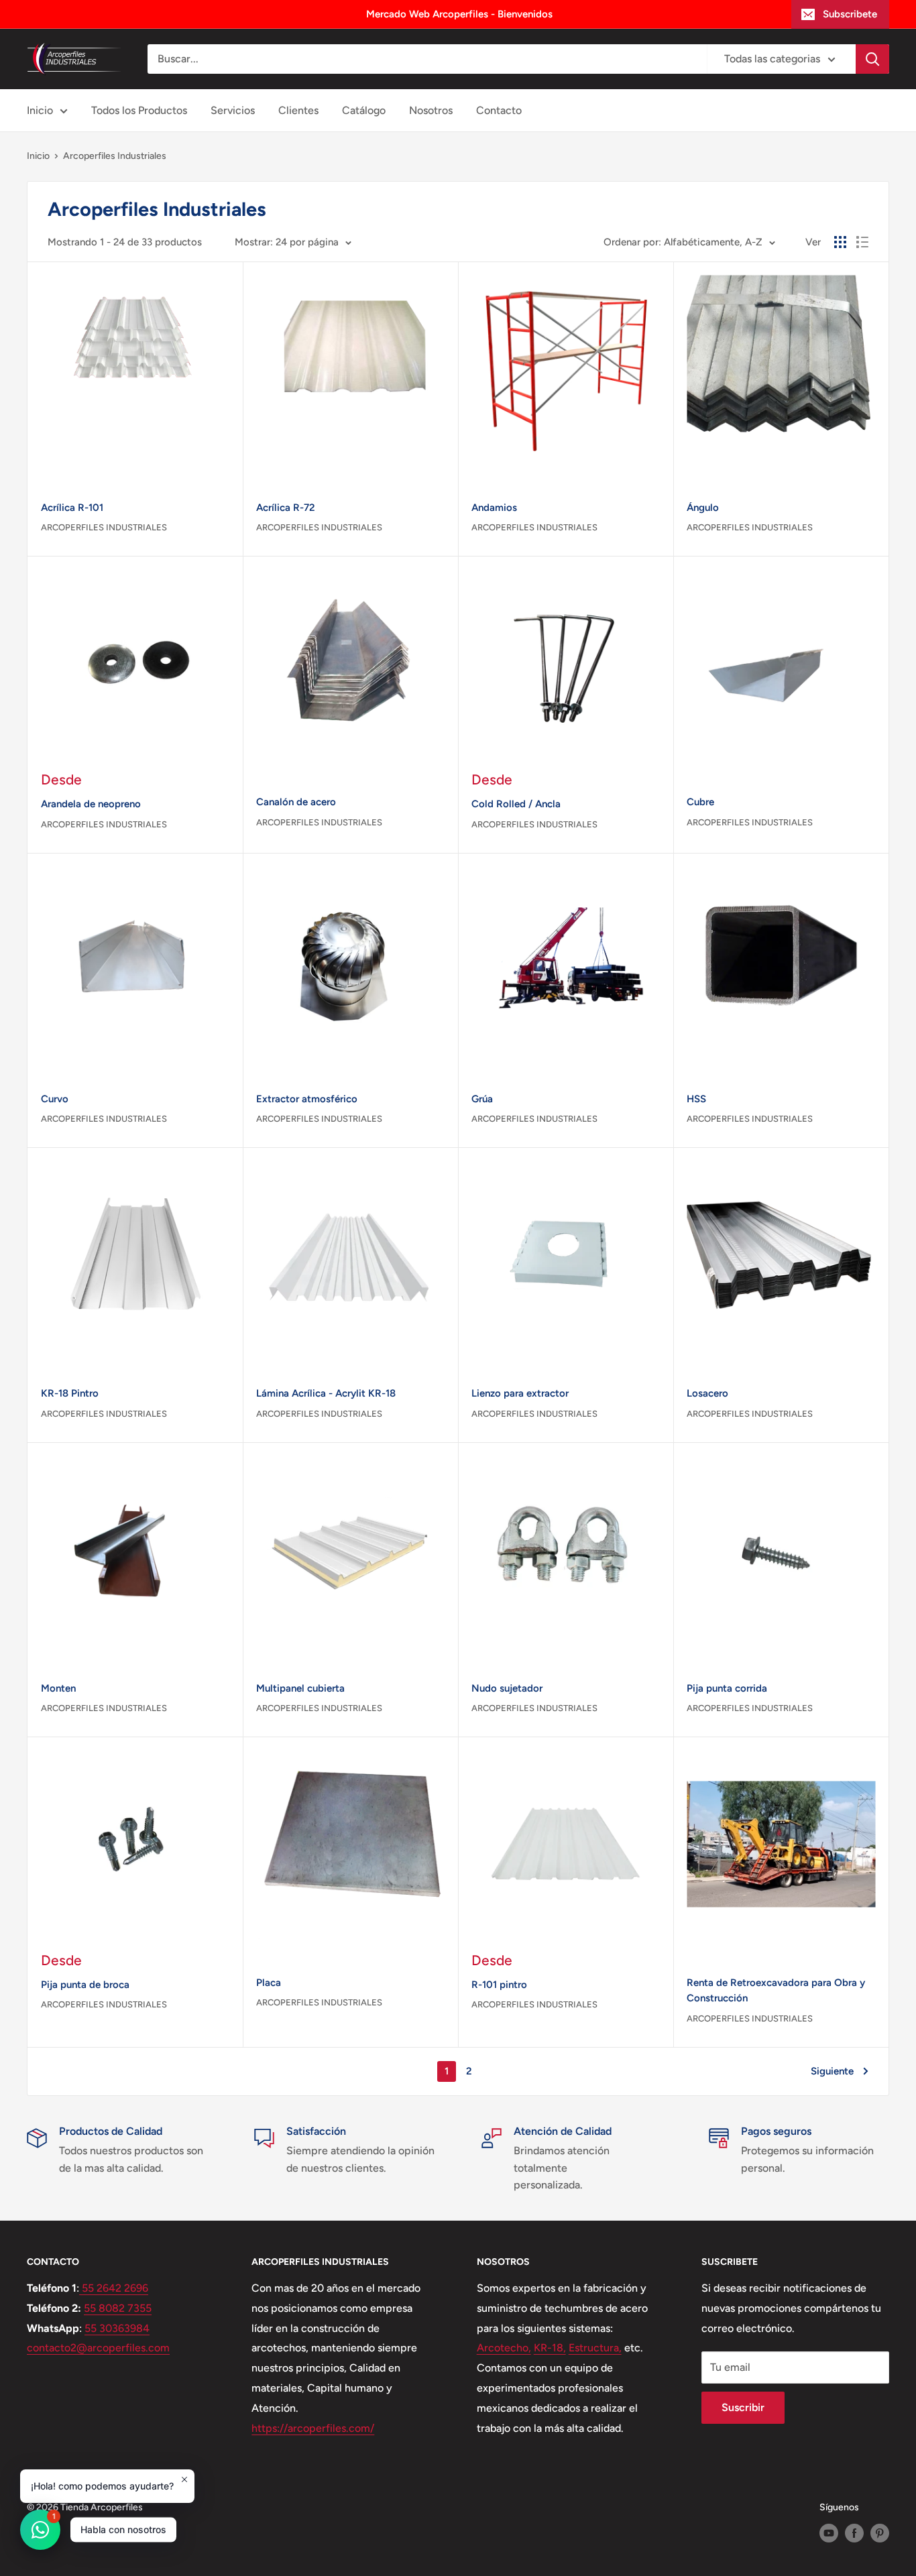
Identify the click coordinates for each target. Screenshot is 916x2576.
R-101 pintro (499, 1985)
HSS (696, 1099)
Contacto (499, 110)
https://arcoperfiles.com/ (313, 2428)
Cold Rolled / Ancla (516, 804)
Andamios (494, 508)
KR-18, (550, 2348)
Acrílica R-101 (72, 508)
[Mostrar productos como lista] (862, 242)
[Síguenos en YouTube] (829, 2533)
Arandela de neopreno (91, 804)
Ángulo (703, 508)
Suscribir (743, 2407)
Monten (58, 1688)
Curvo (55, 1099)
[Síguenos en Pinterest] (880, 2533)
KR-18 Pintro (70, 1393)
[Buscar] (872, 59)
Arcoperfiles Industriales (104, 527)
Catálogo (364, 110)
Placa (269, 1983)
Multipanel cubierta (300, 1688)
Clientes (298, 110)
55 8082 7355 (118, 2308)
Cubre (700, 802)
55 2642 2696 (114, 2288)
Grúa (482, 1099)
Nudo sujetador (507, 1688)
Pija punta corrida (727, 1688)
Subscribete (850, 14)
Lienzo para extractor (520, 1393)
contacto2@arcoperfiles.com (98, 2348)
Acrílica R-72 (286, 508)
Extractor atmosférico (307, 1099)
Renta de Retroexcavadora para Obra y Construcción (776, 1990)
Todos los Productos (139, 110)
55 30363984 (117, 2328)
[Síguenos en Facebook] (854, 2533)
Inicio (40, 110)
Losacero (707, 1393)
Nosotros (431, 110)
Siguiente (832, 2071)
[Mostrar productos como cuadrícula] (840, 242)
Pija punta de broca (85, 1985)
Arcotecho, (504, 2348)
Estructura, (595, 2348)
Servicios (233, 110)
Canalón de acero (296, 802)
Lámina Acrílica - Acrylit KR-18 (326, 1393)
